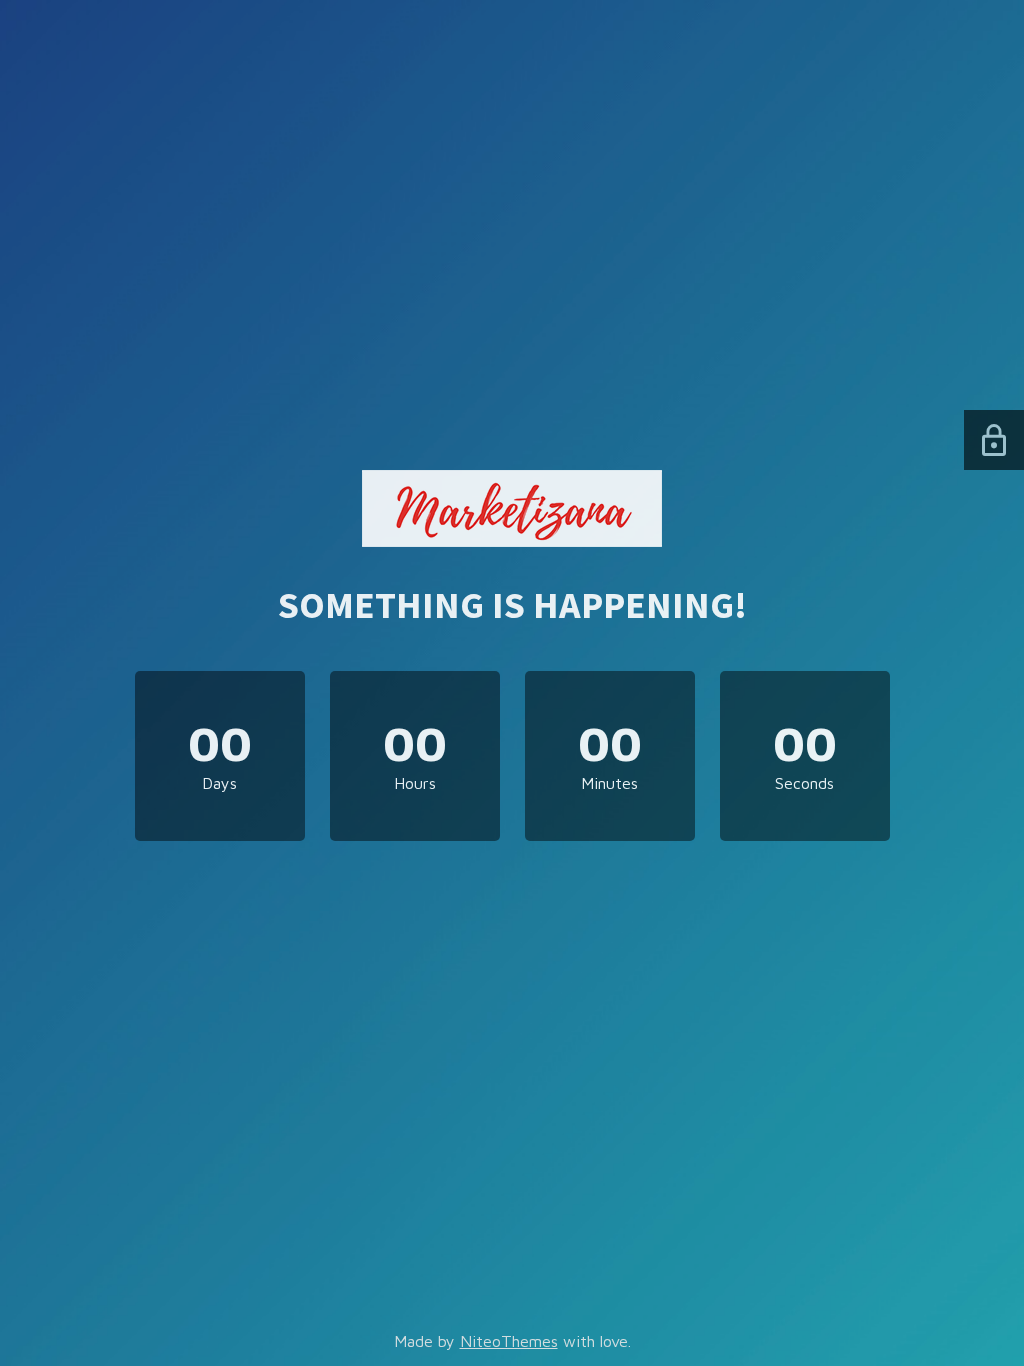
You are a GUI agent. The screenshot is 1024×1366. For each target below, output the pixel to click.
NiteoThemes (509, 1341)
